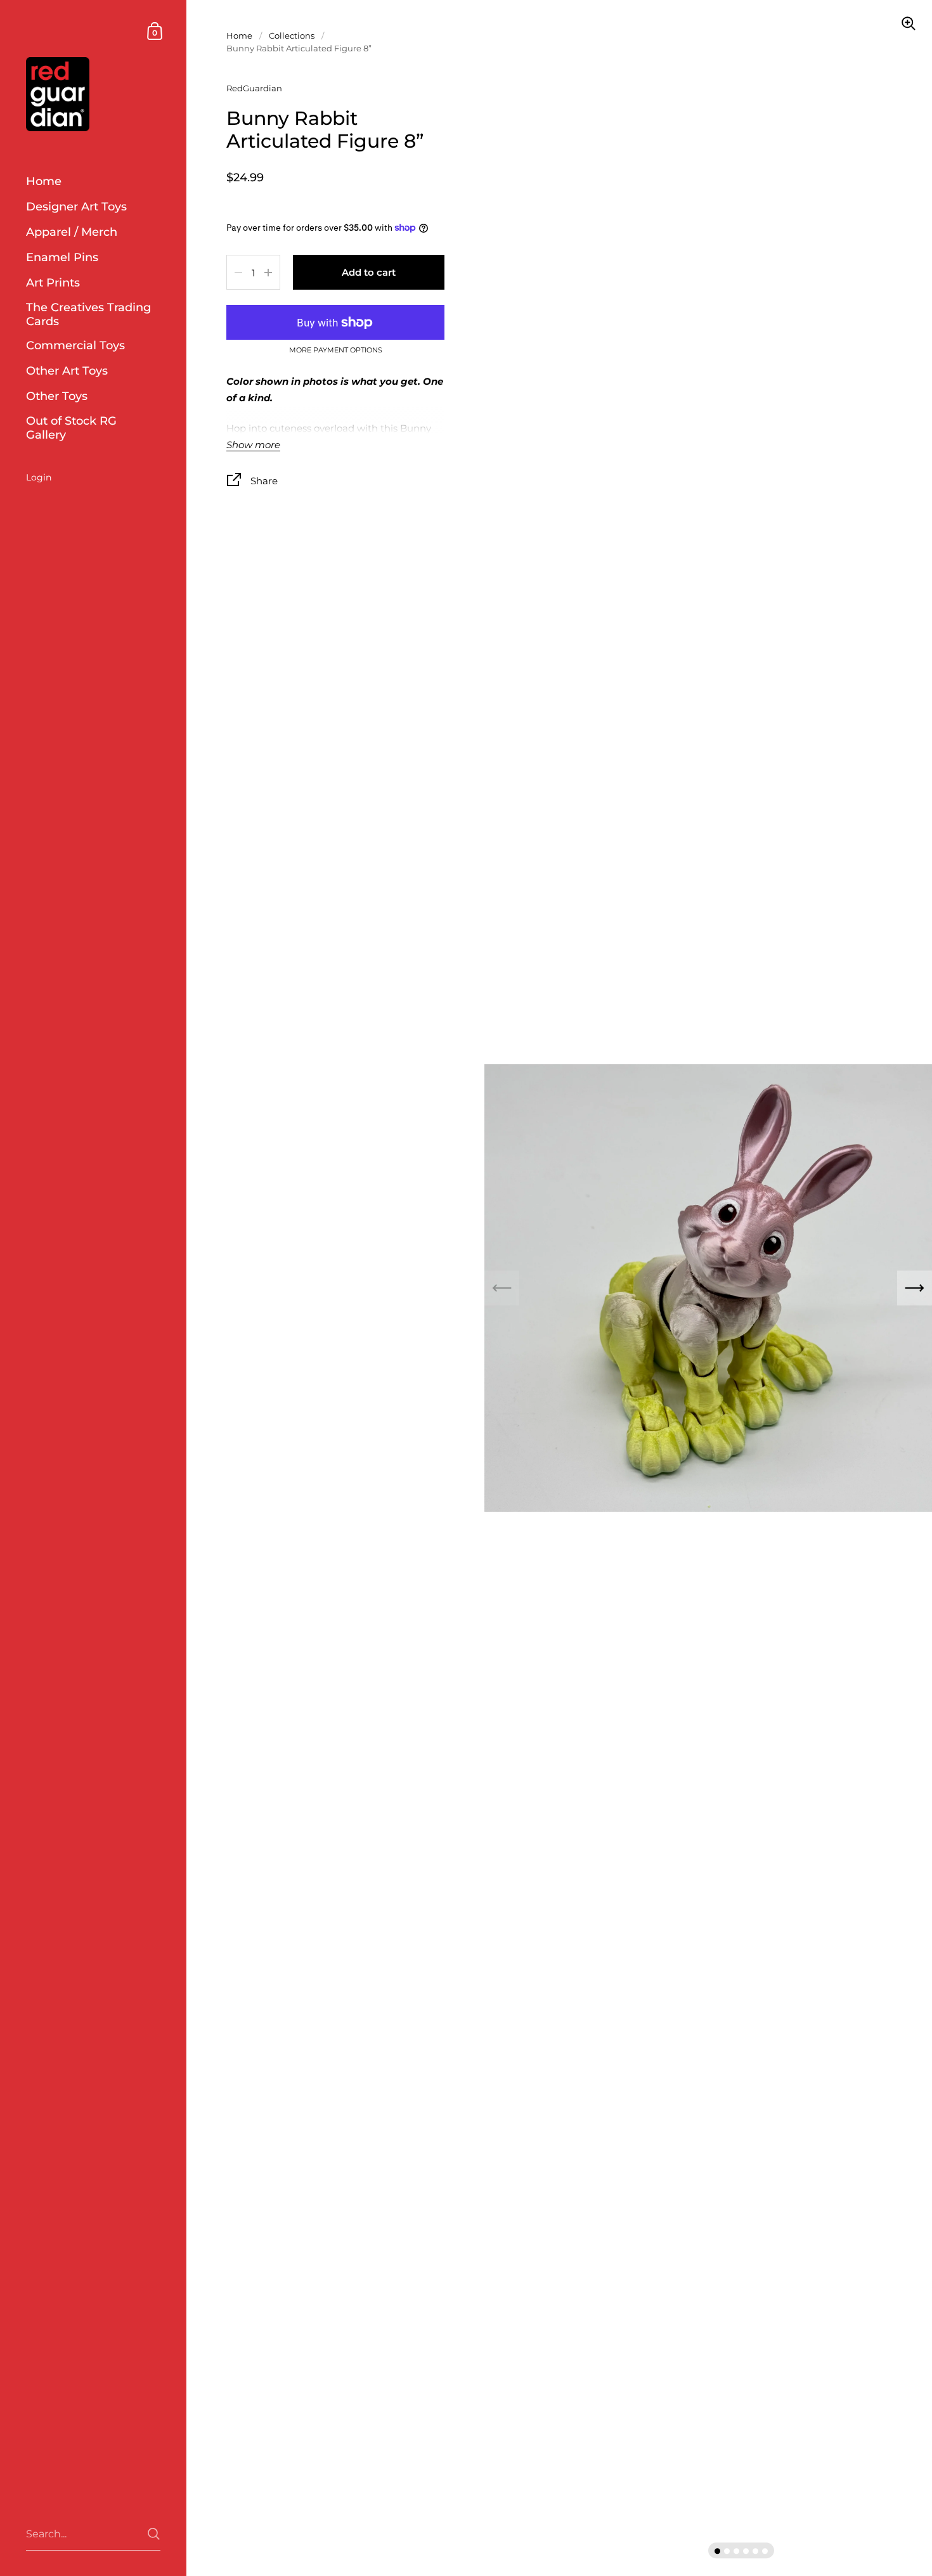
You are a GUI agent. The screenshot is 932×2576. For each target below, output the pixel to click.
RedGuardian (254, 88)
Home (239, 35)
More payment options (336, 351)
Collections (292, 35)
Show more (253, 445)
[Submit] (154, 2534)
